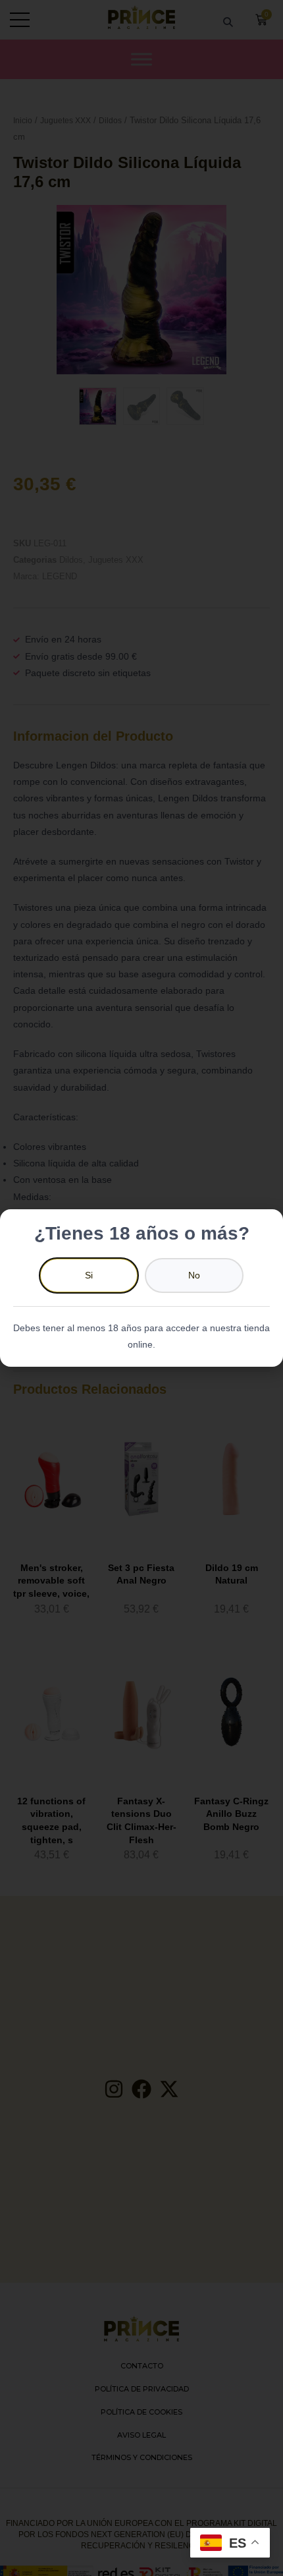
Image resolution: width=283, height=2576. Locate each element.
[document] (141, 1288)
